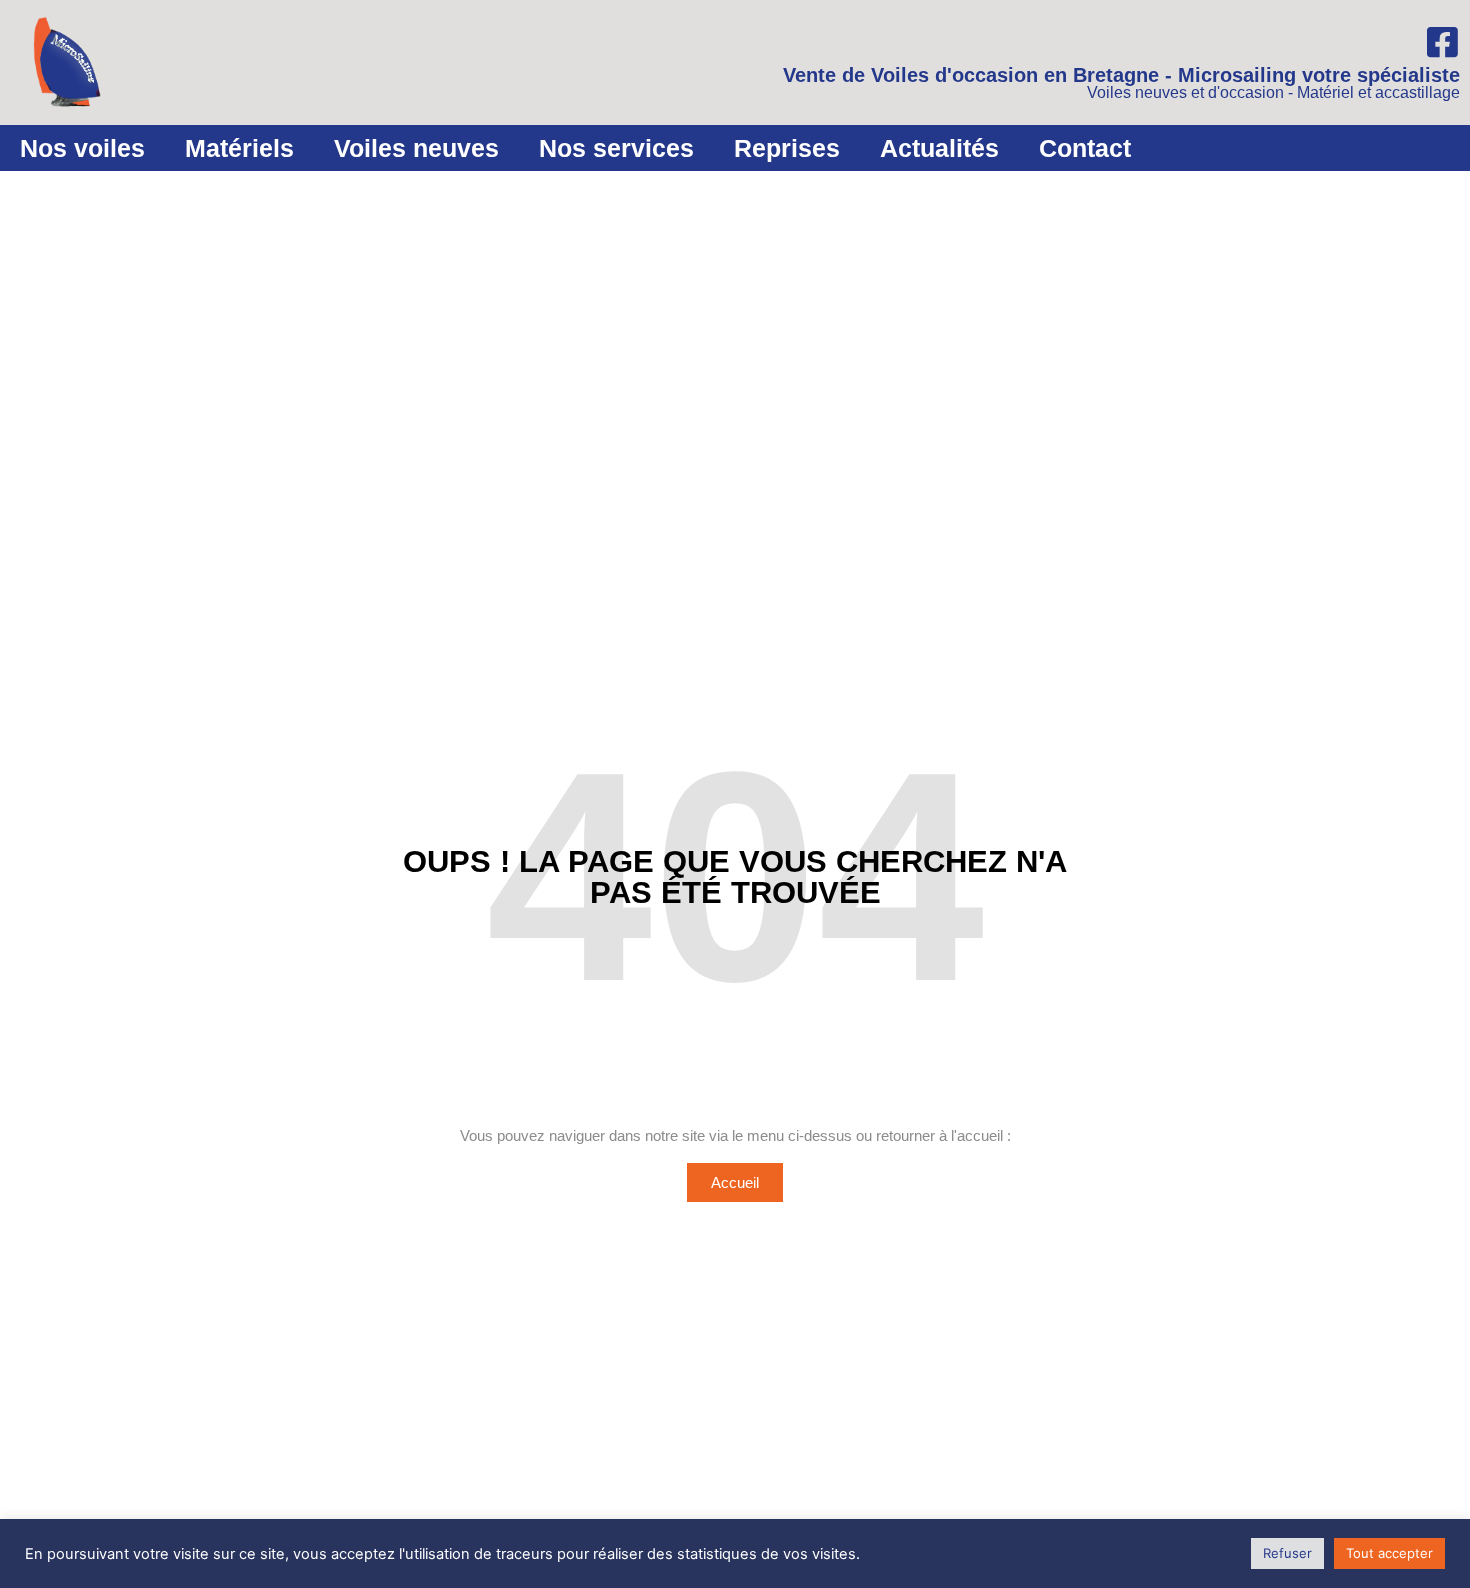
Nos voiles (82, 148)
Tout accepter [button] (1389, 1553)
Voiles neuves (416, 148)
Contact (1085, 148)
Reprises (787, 148)
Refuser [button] (1287, 1553)
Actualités (939, 148)
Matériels (239, 148)
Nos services (616, 148)
